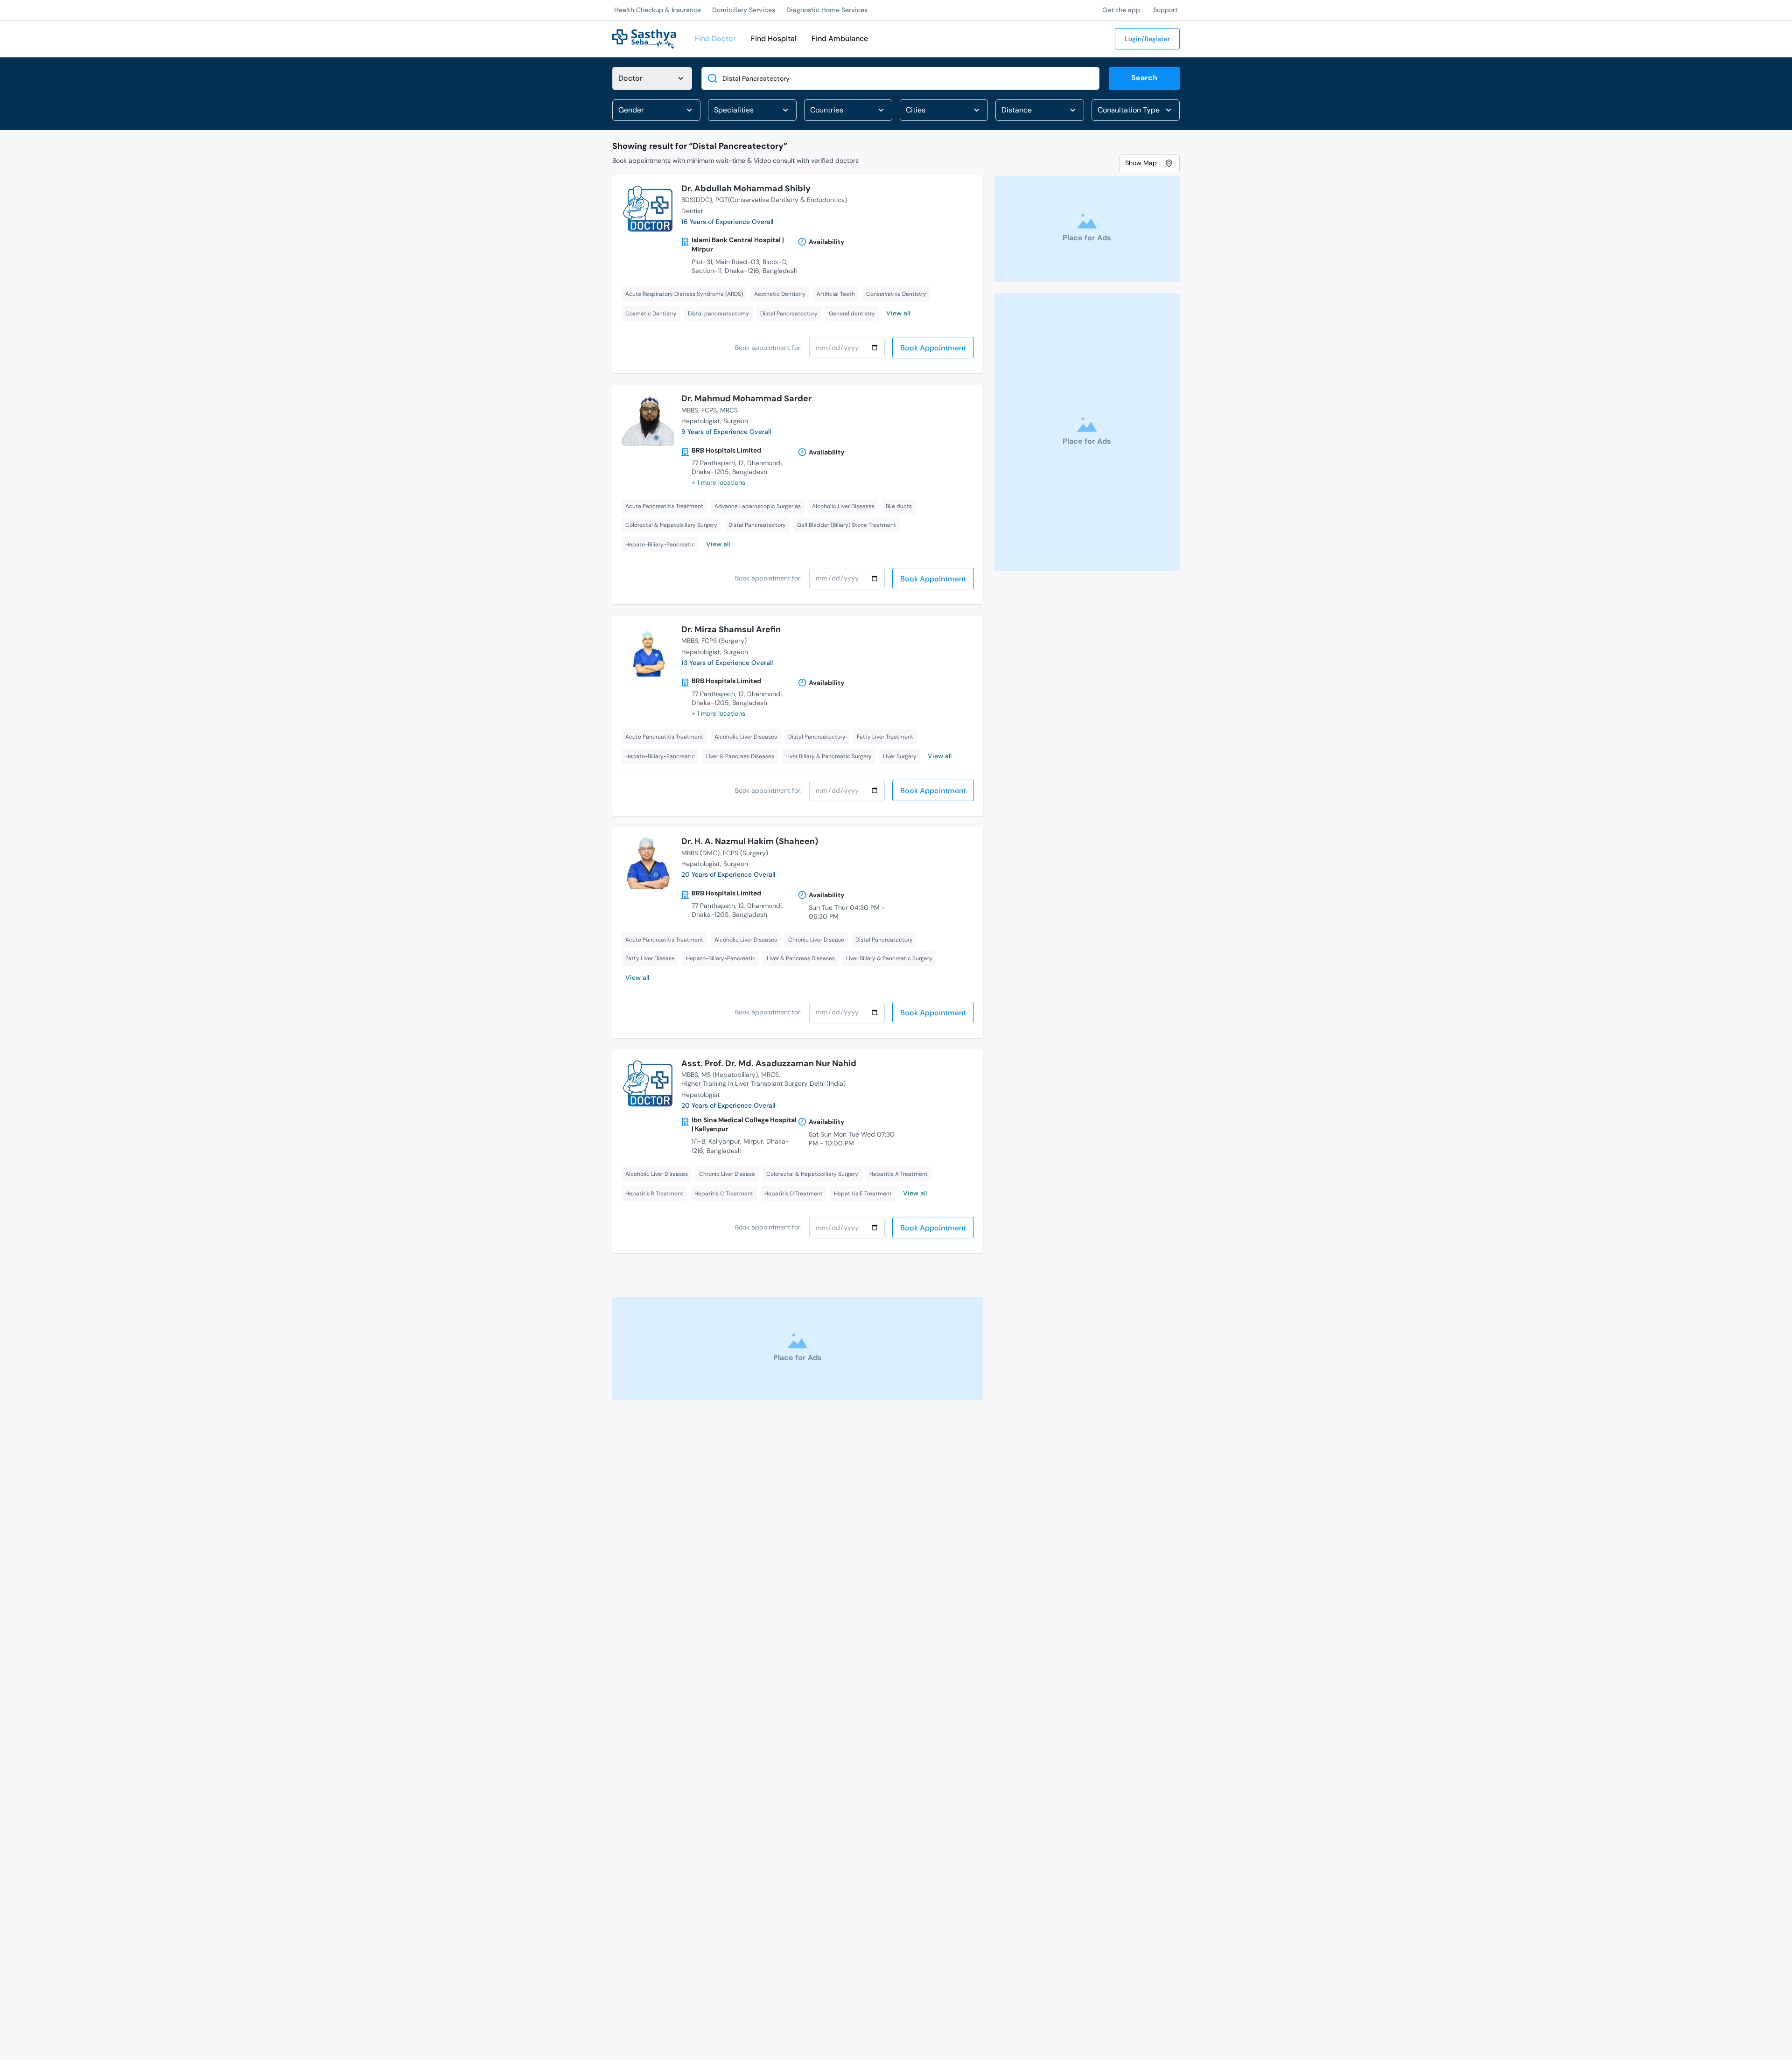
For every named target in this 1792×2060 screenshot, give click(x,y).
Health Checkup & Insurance (658, 10)
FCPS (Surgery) (724, 641)
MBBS (690, 410)
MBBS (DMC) (700, 853)
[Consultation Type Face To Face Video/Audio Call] (1136, 110)
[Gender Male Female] (656, 110)
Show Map (1141, 163)
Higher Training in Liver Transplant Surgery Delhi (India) (763, 1083)
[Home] (644, 38)
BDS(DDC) (697, 200)
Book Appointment (933, 348)
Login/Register (1147, 39)
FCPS (709, 410)
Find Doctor (715, 38)
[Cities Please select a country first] (944, 110)
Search (1144, 78)
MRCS (729, 410)
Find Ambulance (840, 38)
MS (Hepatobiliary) (730, 1075)
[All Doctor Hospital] (652, 78)
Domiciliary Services (744, 10)
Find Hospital (774, 38)
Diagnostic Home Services (827, 10)
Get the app (1121, 10)
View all (898, 313)
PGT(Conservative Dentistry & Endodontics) (781, 200)
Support (1165, 10)
